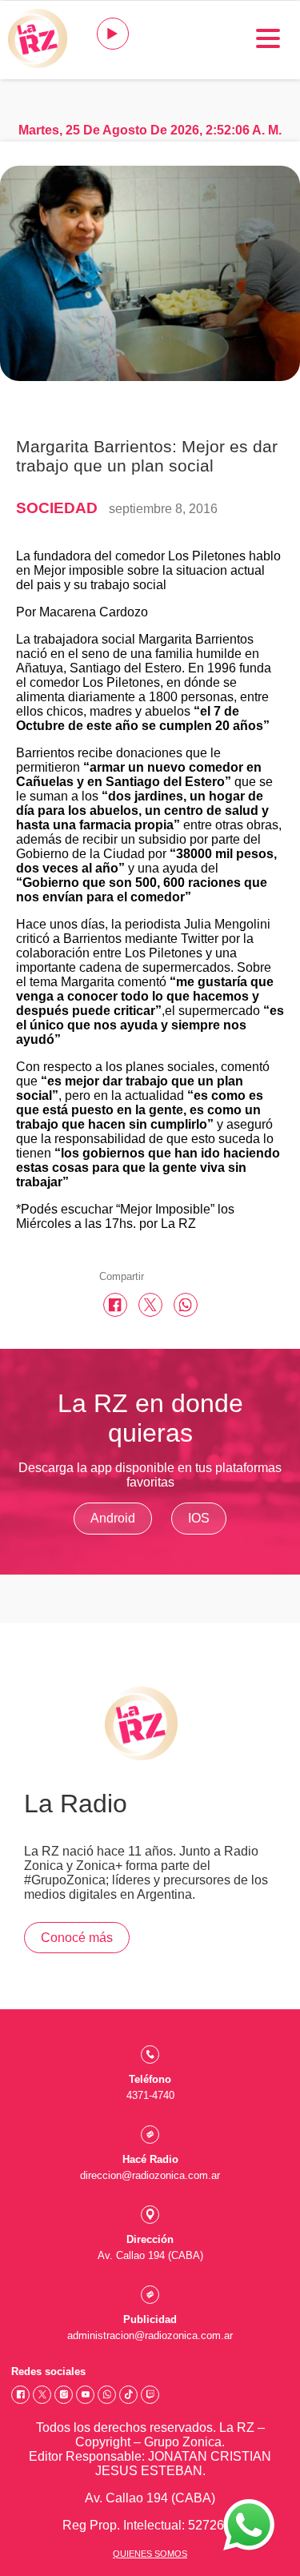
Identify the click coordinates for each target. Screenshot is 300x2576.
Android (113, 1518)
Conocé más (77, 1938)
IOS (199, 1518)
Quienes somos (150, 2554)
